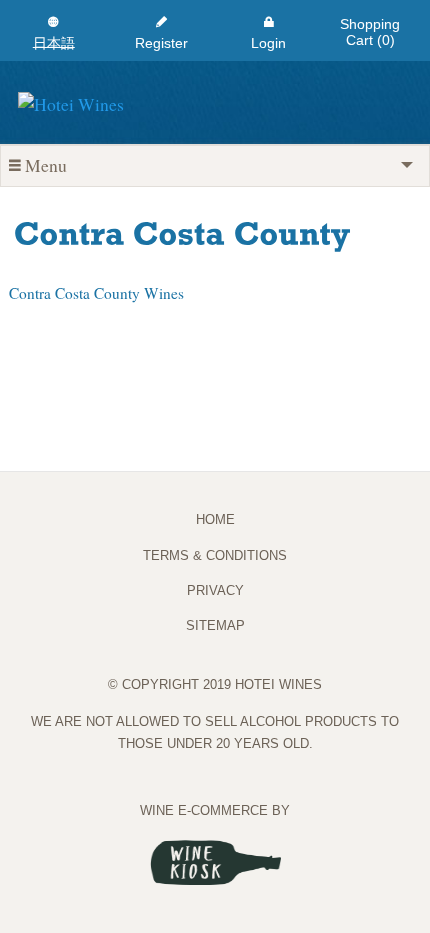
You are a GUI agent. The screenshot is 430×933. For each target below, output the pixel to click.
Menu (46, 165)
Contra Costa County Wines (96, 293)
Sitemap (215, 625)
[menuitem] (54, 30)
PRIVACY (215, 590)
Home (215, 519)
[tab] (215, 165)
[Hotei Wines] (71, 101)
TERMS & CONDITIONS (215, 555)
